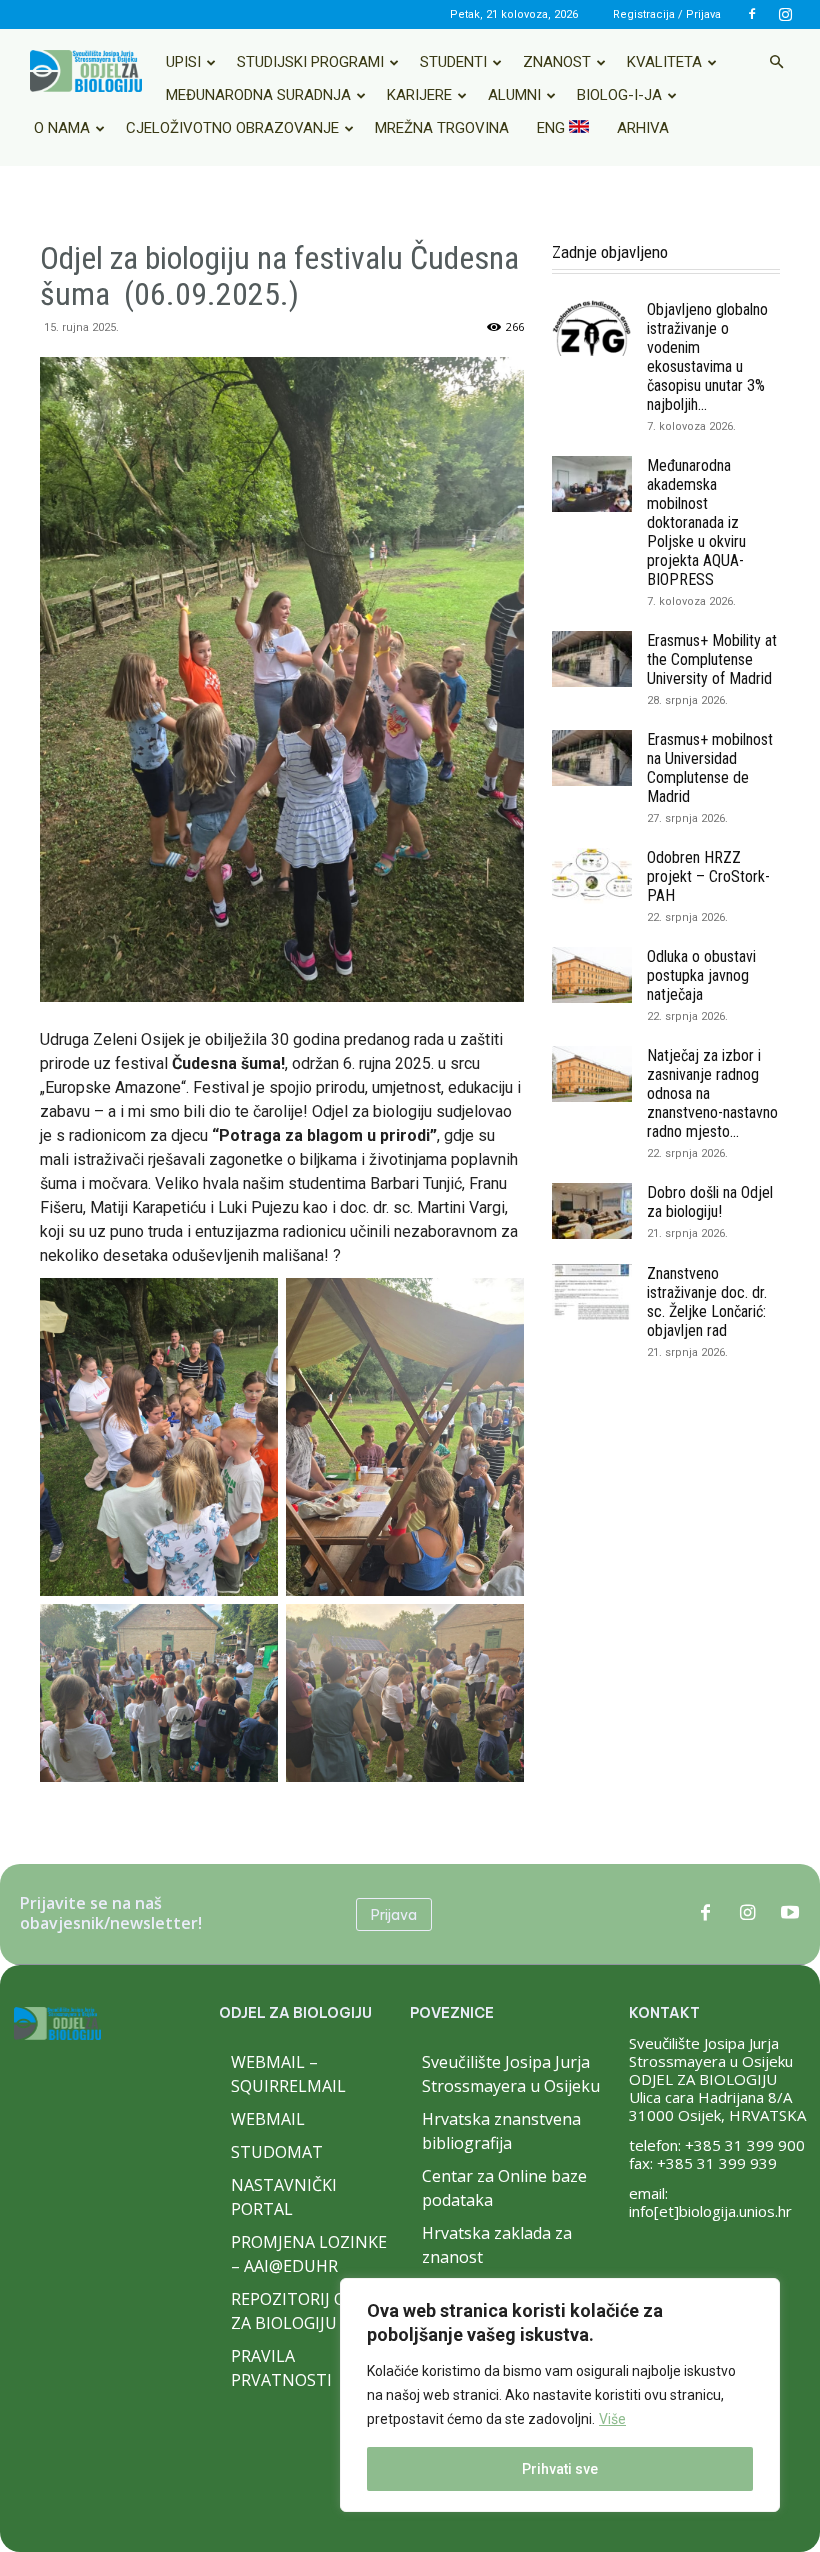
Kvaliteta (664, 62)
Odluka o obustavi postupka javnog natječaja (701, 975)
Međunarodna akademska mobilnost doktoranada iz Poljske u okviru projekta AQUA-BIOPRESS (696, 522)
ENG (553, 128)
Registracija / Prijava (667, 14)
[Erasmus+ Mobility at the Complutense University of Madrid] (592, 659)
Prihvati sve (560, 2469)
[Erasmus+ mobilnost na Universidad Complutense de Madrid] (592, 758)
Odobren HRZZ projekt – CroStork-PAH (708, 876)
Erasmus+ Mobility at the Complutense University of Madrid (712, 659)
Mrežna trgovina (442, 128)
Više (612, 2419)
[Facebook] (752, 14)
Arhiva (643, 128)
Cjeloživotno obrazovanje (232, 128)
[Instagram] (785, 14)
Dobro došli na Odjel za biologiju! (710, 1202)
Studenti (453, 62)
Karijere (419, 95)
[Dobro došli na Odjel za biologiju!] (592, 1211)
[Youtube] (790, 1914)
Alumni (514, 95)
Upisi (183, 62)
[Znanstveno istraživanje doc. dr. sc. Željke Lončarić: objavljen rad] (592, 1292)
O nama (62, 128)
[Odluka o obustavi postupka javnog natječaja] (592, 975)
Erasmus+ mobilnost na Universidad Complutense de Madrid (710, 768)
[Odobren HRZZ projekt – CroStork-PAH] (592, 876)
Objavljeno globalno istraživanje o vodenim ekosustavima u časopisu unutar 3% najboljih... (707, 357)
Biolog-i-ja (619, 95)
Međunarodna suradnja (258, 95)
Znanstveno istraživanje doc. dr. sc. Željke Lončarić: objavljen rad (707, 1302)
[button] (776, 62)
